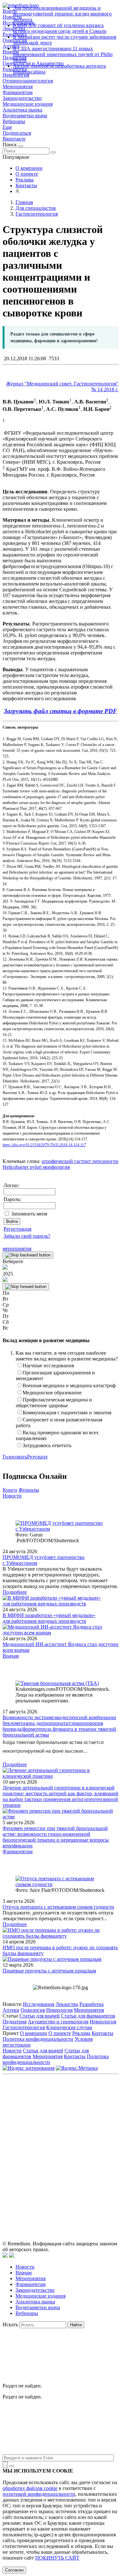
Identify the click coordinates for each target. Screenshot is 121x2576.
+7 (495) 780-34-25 (89, 2120)
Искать (10, 2324)
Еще (7, 127)
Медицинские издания (28, 104)
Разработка (91, 2004)
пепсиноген (105, 1161)
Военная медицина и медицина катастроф (69, 1385)
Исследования (39, 2004)
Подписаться (17, 133)
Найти (76, 2325)
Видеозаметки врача (25, 116)
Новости (12, 1496)
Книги (10, 1490)
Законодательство (22, 98)
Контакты (26, 185)
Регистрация (17, 1229)
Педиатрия (15, 2022)
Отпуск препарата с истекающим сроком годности (58, 1907)
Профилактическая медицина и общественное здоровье (54, 1403)
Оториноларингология (28, 81)
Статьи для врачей (40, 2016)
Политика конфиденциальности (38, 2039)
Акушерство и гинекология (58, 2022)
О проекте (27, 174)
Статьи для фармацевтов (88, 2016)
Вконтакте (14, 139)
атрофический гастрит (66, 1161)
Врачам (11, 1656)
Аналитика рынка (22, 110)
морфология (56, 1167)
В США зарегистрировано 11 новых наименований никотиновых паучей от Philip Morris (63, 54)
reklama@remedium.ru (81, 2127)
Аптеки (11, 2010)
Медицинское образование (52, 1393)
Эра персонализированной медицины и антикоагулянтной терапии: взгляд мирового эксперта (62, 14)
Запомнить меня (29, 1214)
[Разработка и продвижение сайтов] (5, 2256)
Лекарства (67, 2004)
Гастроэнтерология (24, 2027)
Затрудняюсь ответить (47, 1445)
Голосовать (15, 1457)
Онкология (33, 2010)
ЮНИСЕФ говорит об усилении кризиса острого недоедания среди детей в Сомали (60, 28)
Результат (37, 1457)
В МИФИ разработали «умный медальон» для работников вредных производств (49, 1618)
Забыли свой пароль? (27, 1236)
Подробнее (15, 1592)
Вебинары (14, 121)
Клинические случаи (69, 2027)
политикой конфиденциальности (39, 2494)
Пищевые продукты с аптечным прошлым (49, 1971)
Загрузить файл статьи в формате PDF (60, 711)
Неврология (59, 2010)
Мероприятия (18, 87)
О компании (29, 168)
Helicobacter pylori (22, 1167)
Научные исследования (48, 1365)
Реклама (25, 180)
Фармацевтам (18, 92)
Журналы (29, 1490)
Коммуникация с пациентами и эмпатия (67, 1413)
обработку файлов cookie (30, 2488)
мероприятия (17, 1249)
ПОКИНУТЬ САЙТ (57, 2558)
